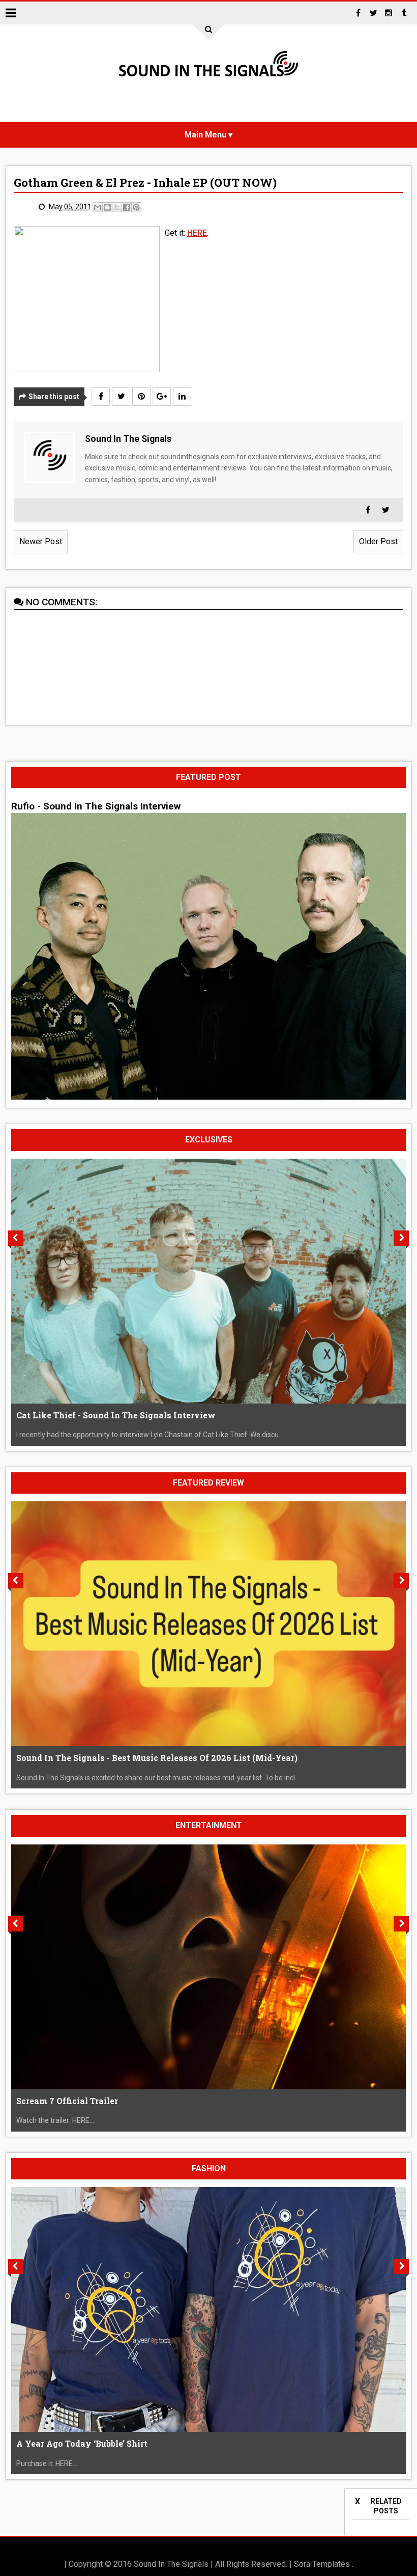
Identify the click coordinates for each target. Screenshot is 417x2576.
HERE (197, 233)
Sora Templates (322, 2564)
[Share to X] (117, 207)
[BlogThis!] (107, 207)
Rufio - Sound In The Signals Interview (96, 806)
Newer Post (41, 541)
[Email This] (98, 207)
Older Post (378, 541)
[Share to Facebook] (127, 207)
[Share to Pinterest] (136, 207)
